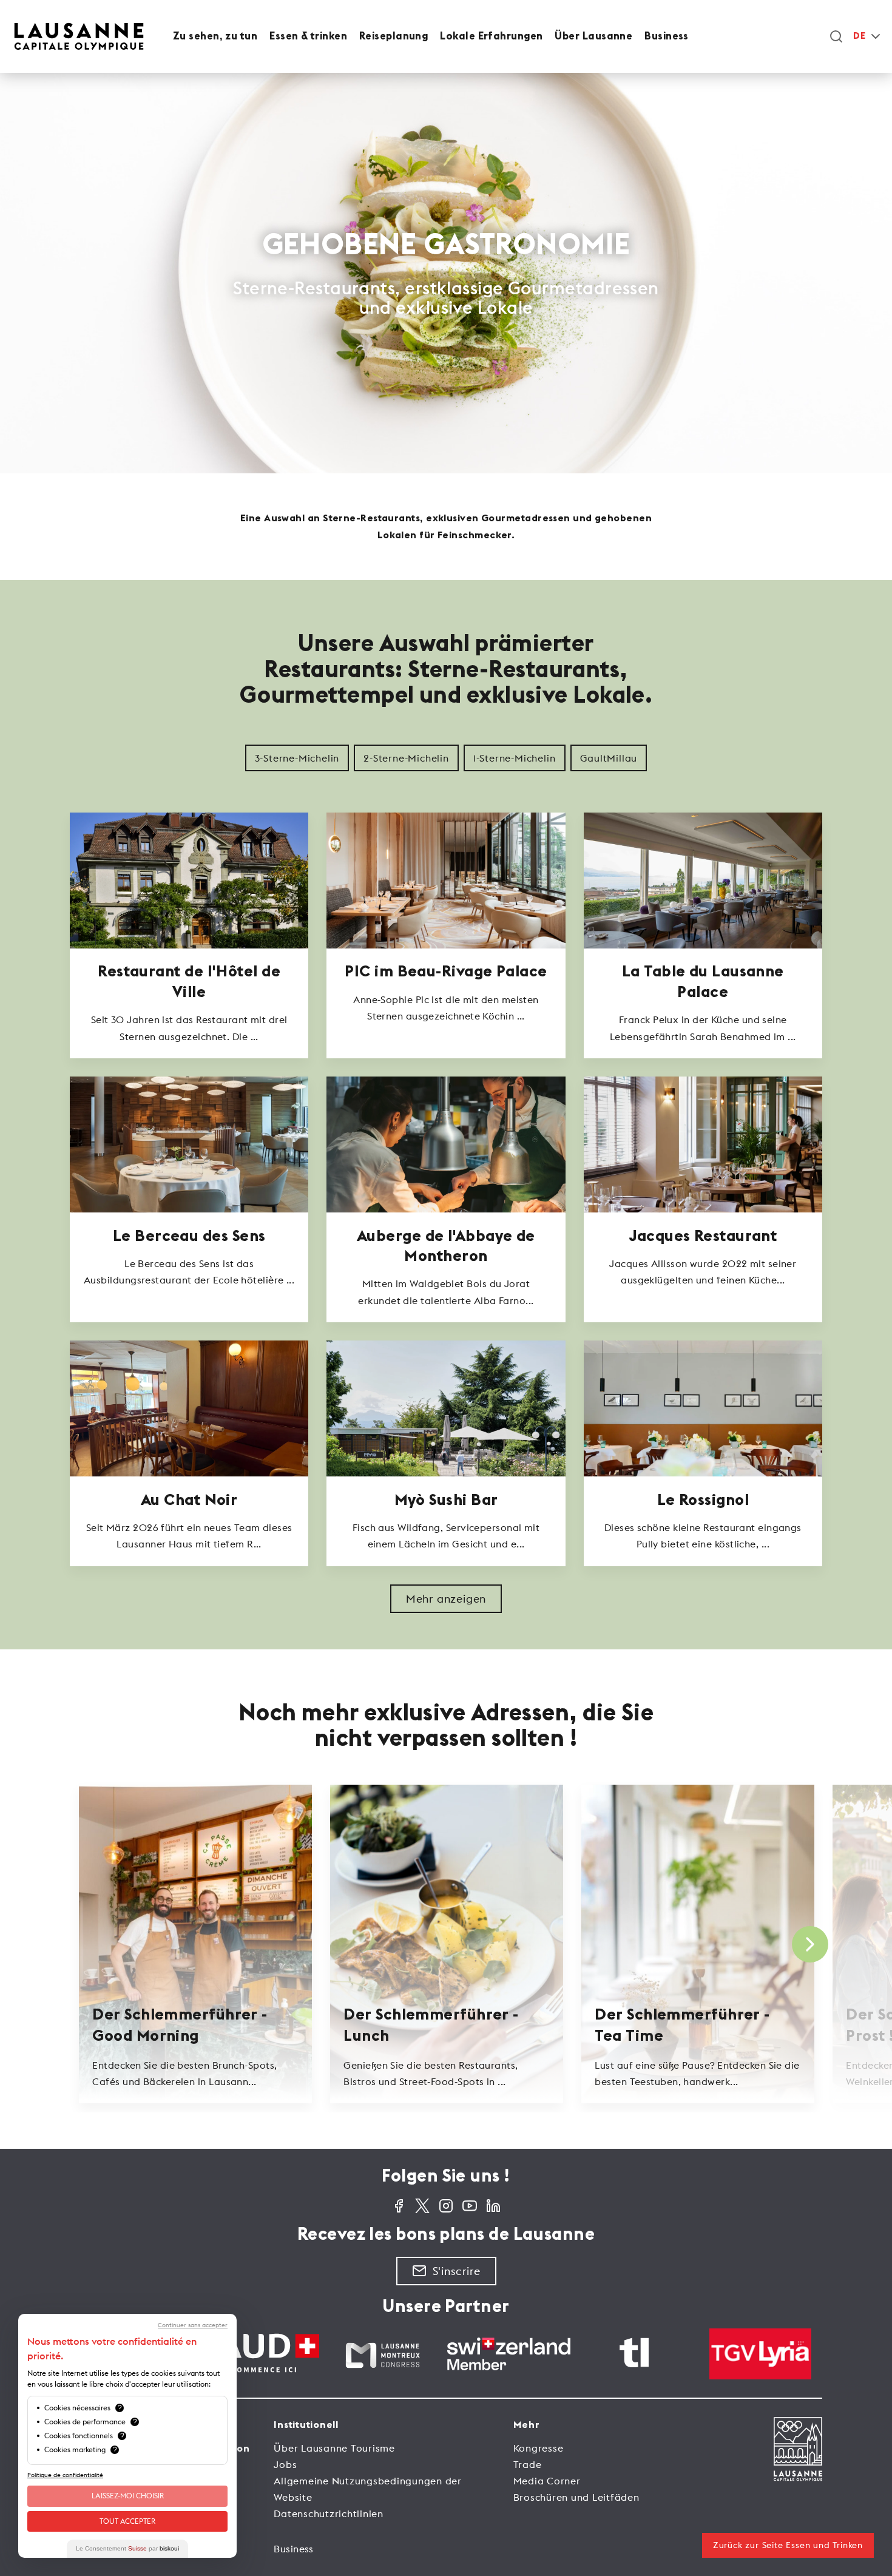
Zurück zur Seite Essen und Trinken (788, 2545)
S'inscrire (457, 2271)
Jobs (285, 2464)
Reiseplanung (394, 36)
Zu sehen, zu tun (215, 36)
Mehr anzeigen (446, 1599)
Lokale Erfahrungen (491, 36)
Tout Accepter (127, 2521)
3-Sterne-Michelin (297, 758)
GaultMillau (609, 758)
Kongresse (539, 2448)
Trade (528, 2464)
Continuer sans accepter (193, 2325)
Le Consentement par (127, 2548)
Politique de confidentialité (65, 2475)
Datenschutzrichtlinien (329, 2513)
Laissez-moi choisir (128, 2496)
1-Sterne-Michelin (515, 758)
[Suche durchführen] (836, 36)
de (859, 36)
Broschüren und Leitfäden (576, 2497)
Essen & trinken (308, 36)
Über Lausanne (593, 36)
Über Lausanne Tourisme (334, 2448)
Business (667, 36)
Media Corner (547, 2481)
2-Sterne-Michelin (406, 758)
